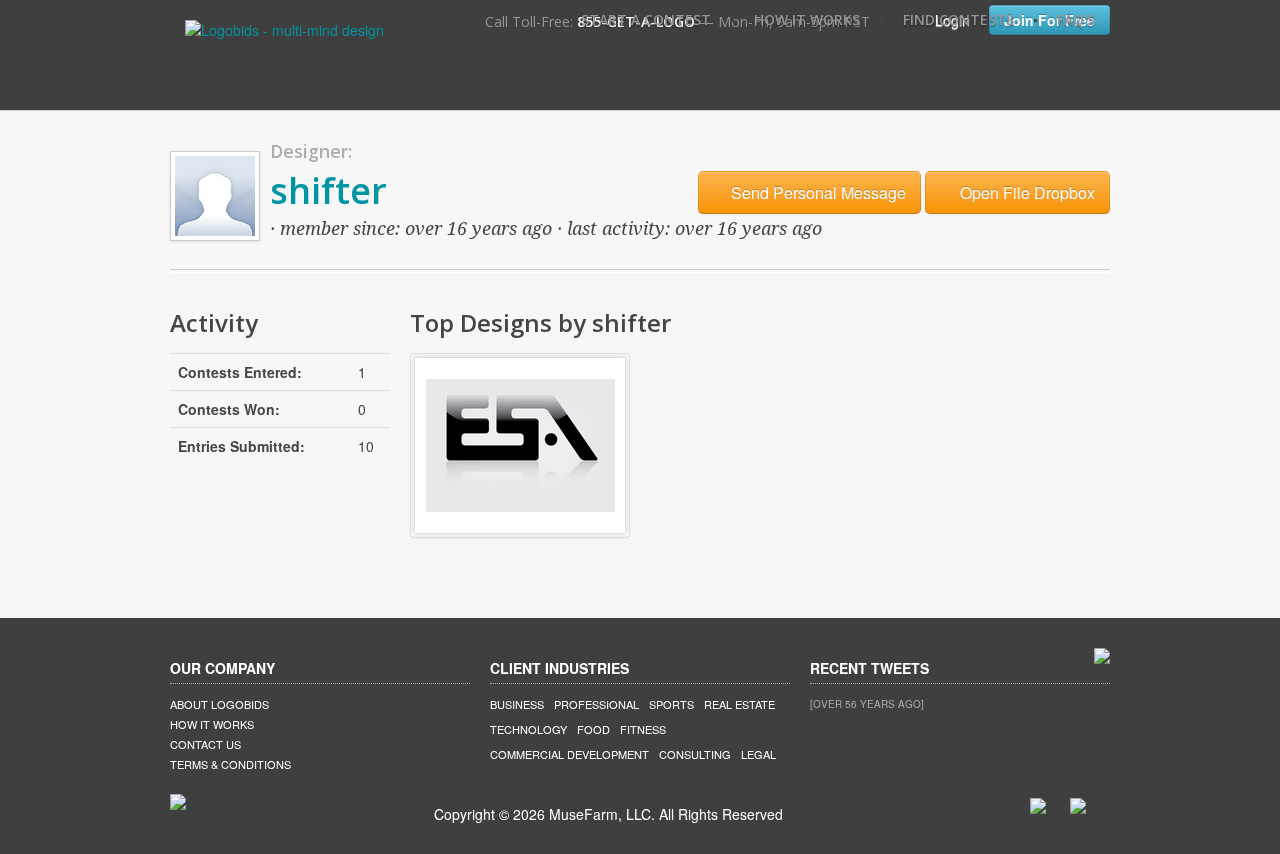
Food (593, 729)
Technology (528, 729)
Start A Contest (646, 19)
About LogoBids (219, 704)
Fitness (643, 729)
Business (517, 704)
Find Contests (958, 19)
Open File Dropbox (1025, 192)
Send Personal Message (816, 192)
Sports (671, 704)
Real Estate (739, 704)
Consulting (695, 754)
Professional (596, 704)
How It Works (807, 19)
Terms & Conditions (230, 764)
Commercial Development (569, 754)
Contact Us (205, 744)
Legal (758, 754)
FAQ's (1076, 19)
